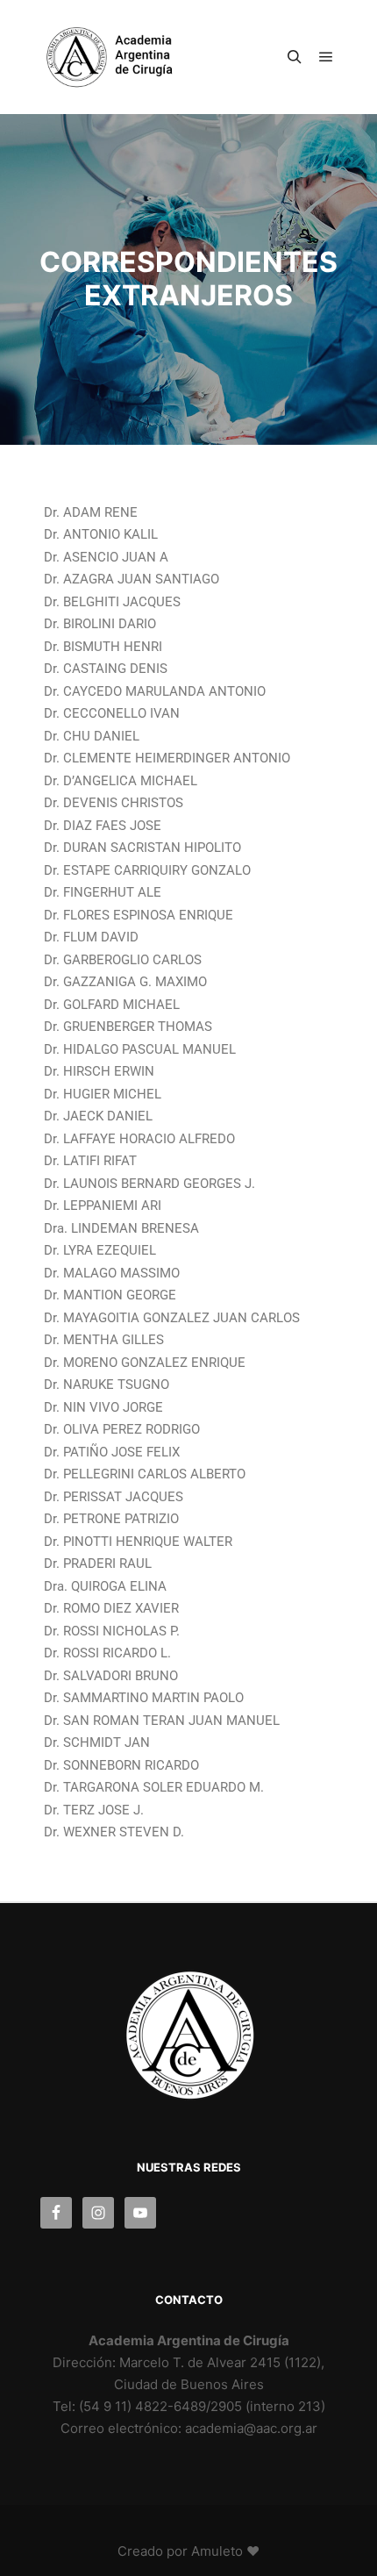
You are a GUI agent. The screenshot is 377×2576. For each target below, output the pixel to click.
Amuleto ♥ (225, 2551)
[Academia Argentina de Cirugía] (123, 57)
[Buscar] (295, 57)
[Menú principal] (326, 57)
